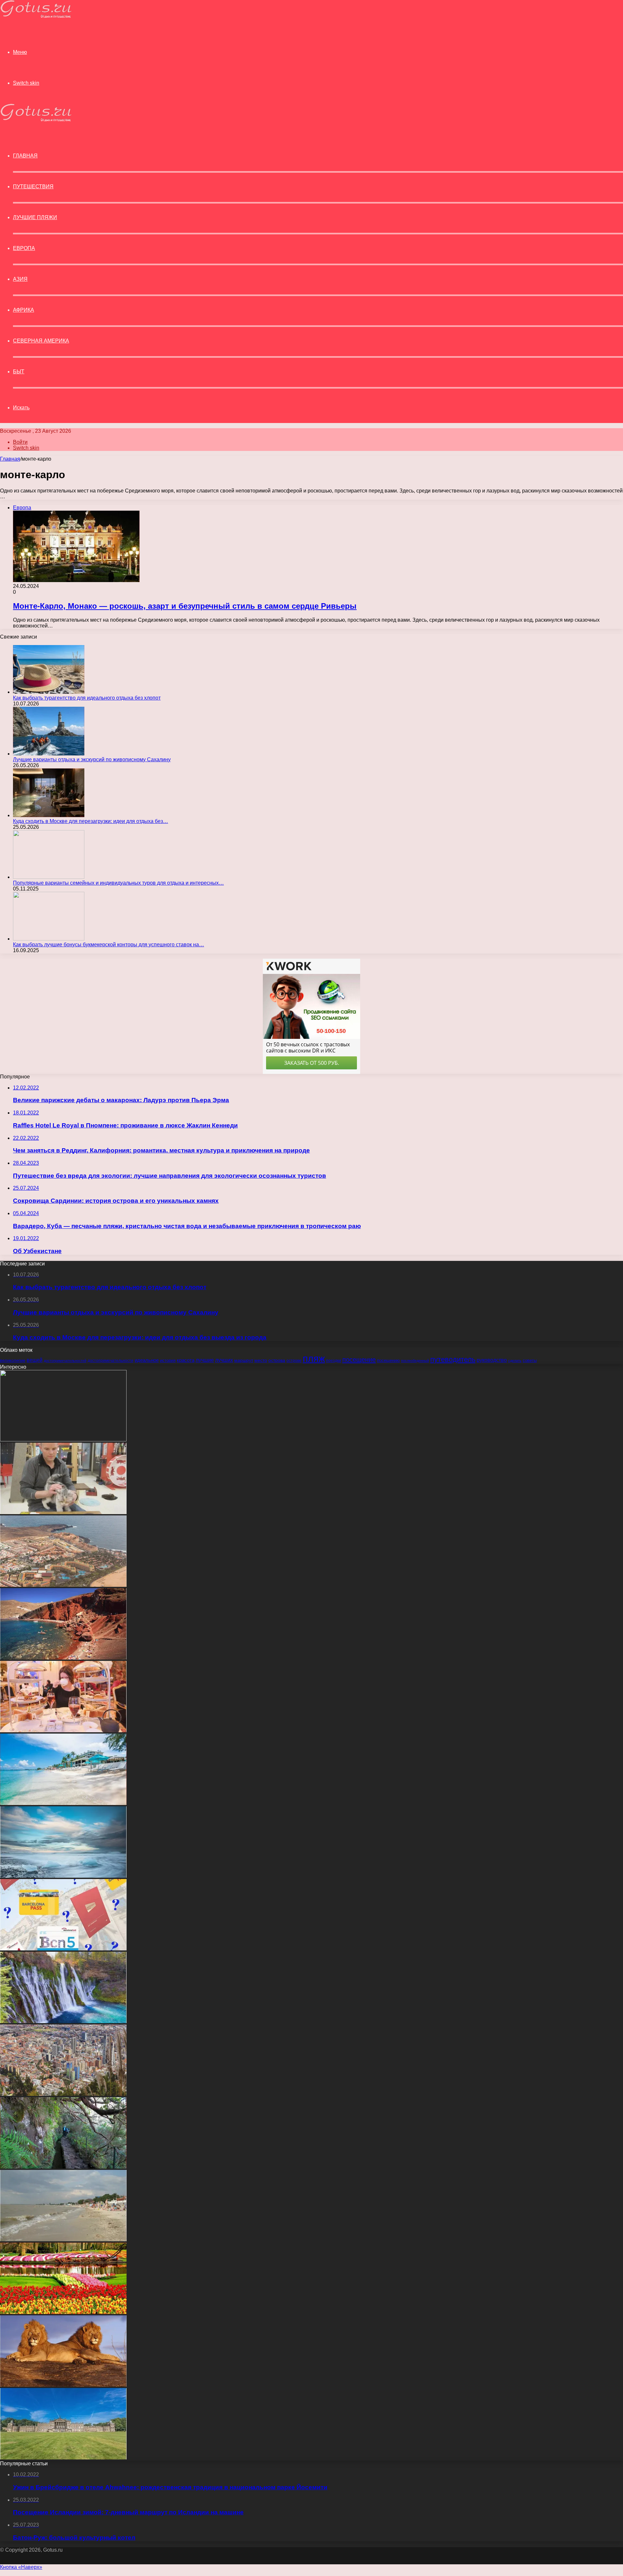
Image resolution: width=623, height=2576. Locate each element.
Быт (19, 372)
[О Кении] (63, 2385)
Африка (24, 310)
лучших (224, 1360)
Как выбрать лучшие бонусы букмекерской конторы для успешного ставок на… (109, 945)
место (261, 1360)
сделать (515, 1361)
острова (277, 1360)
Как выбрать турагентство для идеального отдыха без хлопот (87, 698)
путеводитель (453, 1359)
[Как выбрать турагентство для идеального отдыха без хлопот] (49, 692)
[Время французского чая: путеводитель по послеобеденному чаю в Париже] (63, 1730)
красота (186, 1360)
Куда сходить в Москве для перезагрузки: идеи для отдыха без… (91, 821)
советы (530, 1361)
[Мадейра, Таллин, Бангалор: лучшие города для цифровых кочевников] (63, 2167)
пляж (314, 1358)
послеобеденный (415, 1361)
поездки (334, 1361)
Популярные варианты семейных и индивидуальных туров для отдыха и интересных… (118, 883)
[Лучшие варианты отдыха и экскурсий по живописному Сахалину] (49, 754)
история (168, 1361)
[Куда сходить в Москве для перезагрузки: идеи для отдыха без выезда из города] (49, 815)
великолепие (13, 1361)
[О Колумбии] (63, 2094)
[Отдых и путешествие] (36, 16)
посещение (359, 1360)
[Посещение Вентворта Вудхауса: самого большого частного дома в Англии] (63, 2458)
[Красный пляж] (63, 1658)
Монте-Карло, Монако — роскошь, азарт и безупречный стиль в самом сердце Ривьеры (185, 606)
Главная (10, 459)
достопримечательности (110, 1361)
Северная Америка (41, 341)
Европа (24, 248)
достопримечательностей (65, 1361)
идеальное (147, 1360)
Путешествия (33, 187)
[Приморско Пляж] (63, 2240)
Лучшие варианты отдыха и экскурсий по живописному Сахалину (92, 759)
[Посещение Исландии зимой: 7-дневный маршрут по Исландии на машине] (63, 1876)
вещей (35, 1360)
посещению (388, 1361)
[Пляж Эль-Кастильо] (63, 1585)
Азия (20, 279)
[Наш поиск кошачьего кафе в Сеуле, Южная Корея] (63, 1512)
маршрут (244, 1360)
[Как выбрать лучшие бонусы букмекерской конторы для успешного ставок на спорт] (49, 939)
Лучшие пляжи (35, 217)
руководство (492, 1360)
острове (294, 1361)
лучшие (205, 1360)
